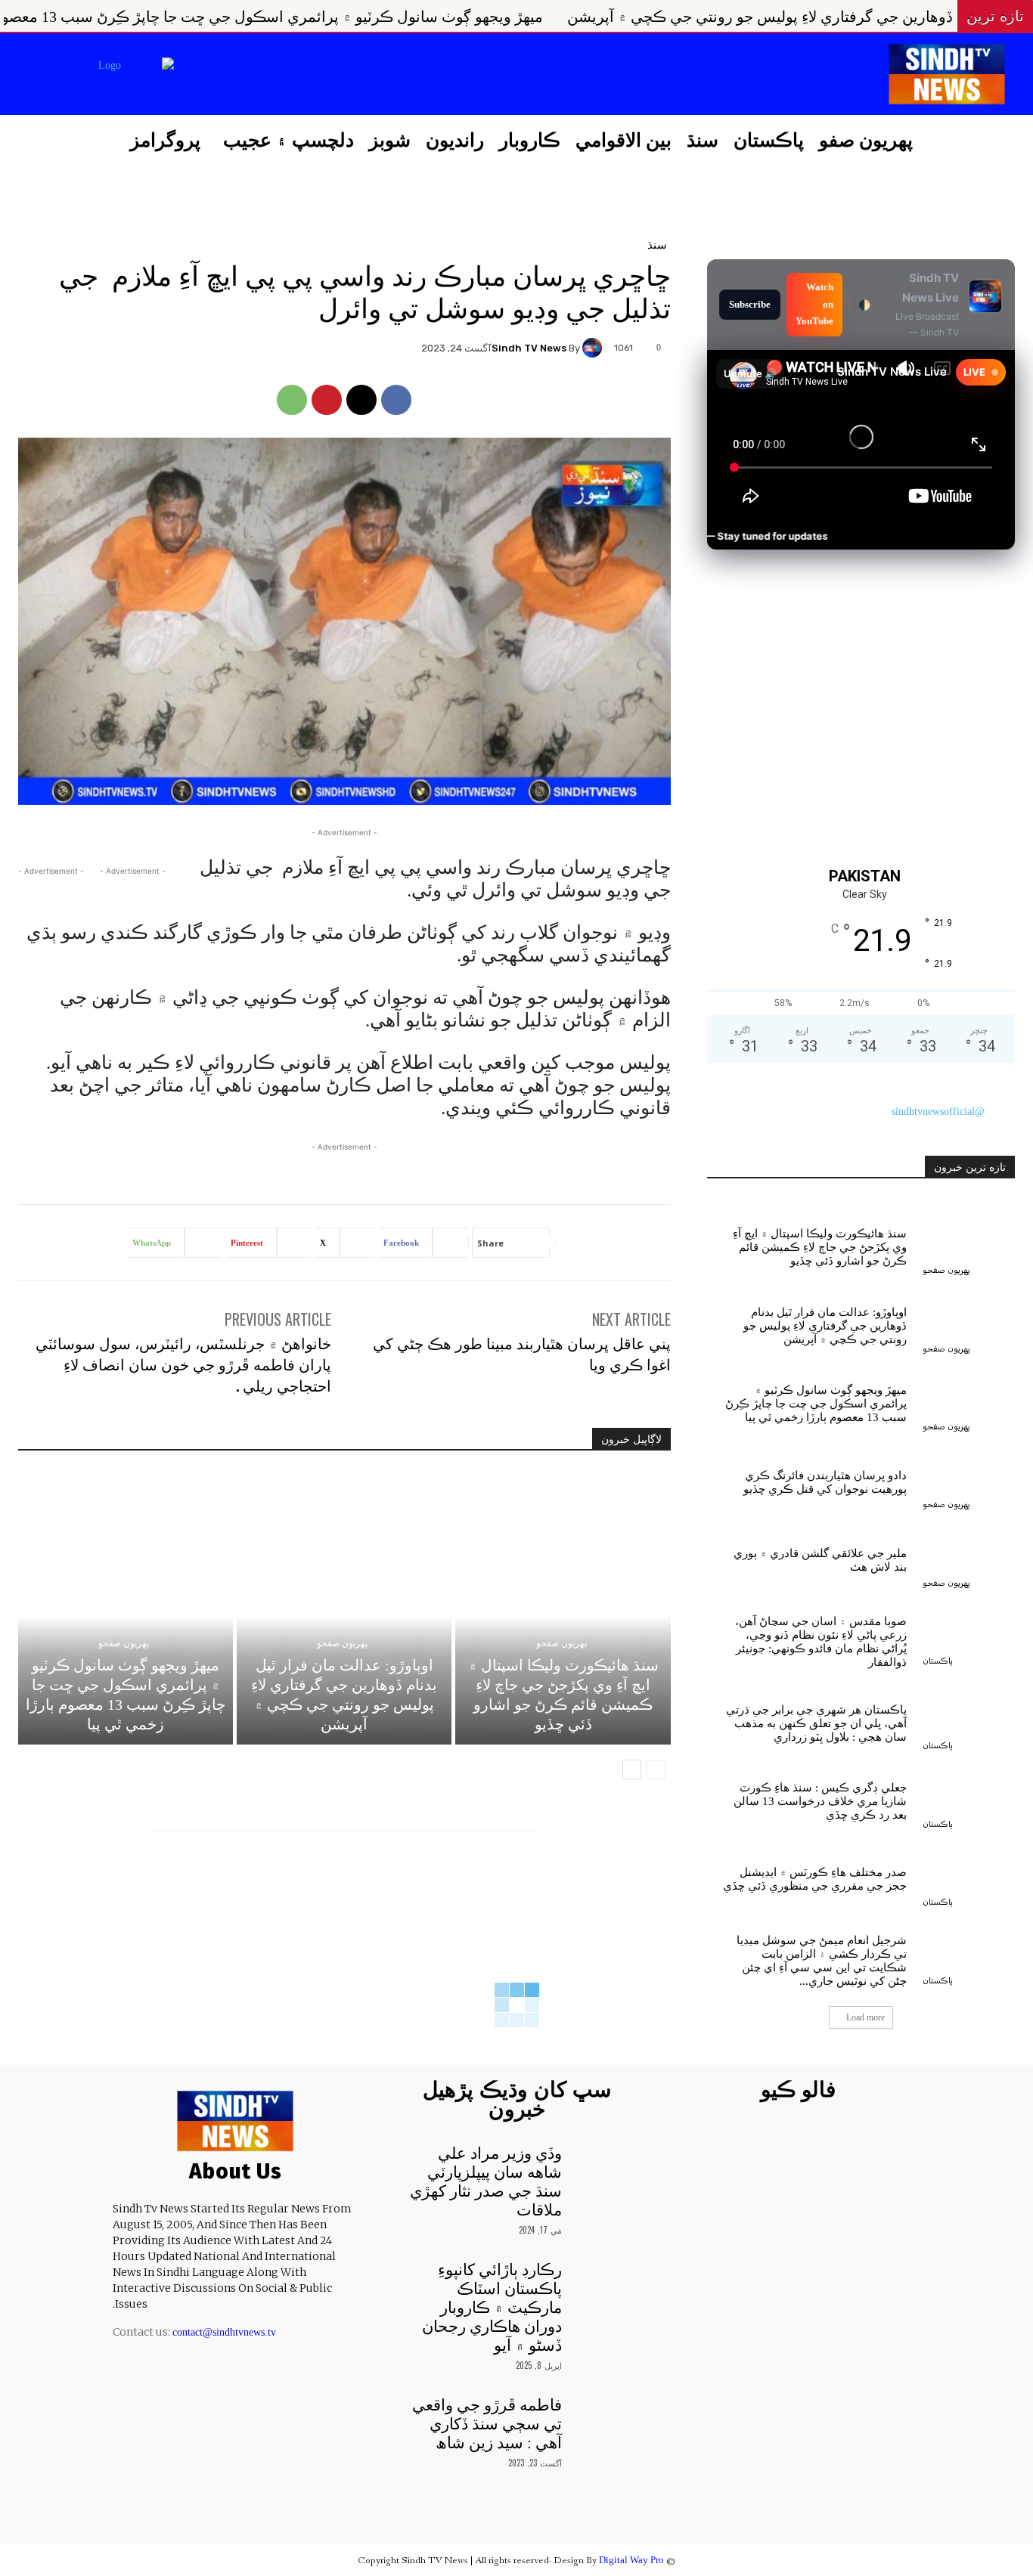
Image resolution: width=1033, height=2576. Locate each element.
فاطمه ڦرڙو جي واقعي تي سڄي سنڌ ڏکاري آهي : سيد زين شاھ (487, 2424)
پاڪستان (938, 1661)
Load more (865, 2017)
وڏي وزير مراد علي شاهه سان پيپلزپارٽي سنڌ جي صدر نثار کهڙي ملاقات (486, 2182)
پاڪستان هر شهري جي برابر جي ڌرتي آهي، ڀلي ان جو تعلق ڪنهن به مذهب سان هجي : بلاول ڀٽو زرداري (816, 1723)
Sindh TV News (529, 348)
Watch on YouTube (814, 304)
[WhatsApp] (292, 400)
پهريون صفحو (561, 1643)
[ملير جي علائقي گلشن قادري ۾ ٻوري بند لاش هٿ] (969, 1557)
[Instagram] (269, 76)
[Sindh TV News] (594, 348)
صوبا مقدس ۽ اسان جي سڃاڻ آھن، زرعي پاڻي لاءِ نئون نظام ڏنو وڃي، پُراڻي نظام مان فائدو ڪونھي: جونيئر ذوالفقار (821, 1642)
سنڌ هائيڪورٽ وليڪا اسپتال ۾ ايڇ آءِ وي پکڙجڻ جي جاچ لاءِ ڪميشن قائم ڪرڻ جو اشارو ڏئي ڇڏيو (820, 1247)
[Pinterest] (327, 400)
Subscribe (750, 304)
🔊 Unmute (750, 373)
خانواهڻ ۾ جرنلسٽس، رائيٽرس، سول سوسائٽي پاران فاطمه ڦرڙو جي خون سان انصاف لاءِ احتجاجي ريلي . (183, 1364)
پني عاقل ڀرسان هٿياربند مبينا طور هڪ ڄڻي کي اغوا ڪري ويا (522, 1353)
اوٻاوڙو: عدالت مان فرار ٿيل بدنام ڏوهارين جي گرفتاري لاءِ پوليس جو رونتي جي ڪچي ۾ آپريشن (825, 1326)
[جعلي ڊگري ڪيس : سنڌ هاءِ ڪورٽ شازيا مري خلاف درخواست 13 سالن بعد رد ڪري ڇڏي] (969, 1798)
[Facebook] (307, 76)
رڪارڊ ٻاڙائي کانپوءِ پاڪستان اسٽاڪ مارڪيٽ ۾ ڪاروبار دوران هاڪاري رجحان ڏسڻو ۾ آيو (492, 2308)
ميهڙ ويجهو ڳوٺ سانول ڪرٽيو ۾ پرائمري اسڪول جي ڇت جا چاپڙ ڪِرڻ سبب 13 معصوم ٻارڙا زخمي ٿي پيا (401, 17)
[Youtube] (193, 76)
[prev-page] (656, 1769)
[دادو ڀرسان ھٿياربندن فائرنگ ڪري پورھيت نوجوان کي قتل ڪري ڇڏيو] (969, 1479)
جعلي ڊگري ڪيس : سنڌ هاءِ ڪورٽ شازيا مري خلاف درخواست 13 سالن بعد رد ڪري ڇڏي (820, 1801)
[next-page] (632, 1769)
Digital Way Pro (631, 2560)
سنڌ (657, 244)
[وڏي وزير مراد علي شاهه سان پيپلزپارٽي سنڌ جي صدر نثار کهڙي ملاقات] (602, 2165)
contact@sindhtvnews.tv (224, 2332)
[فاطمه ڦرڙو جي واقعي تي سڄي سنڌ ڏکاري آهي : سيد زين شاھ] (602, 2417)
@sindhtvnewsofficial (938, 1112)
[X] (231, 76)
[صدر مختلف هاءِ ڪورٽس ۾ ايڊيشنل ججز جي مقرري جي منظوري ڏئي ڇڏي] (969, 1876)
